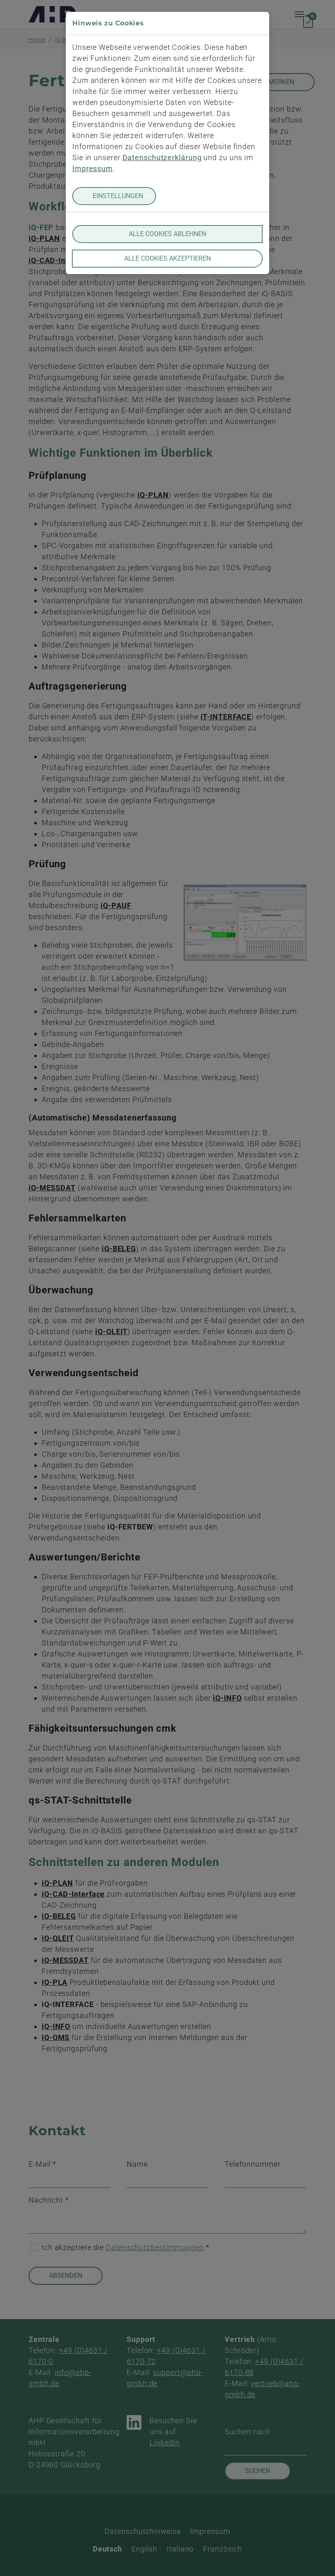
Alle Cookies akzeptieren (167, 258)
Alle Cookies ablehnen (167, 234)
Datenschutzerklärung (162, 157)
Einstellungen (118, 196)
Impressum (93, 169)
